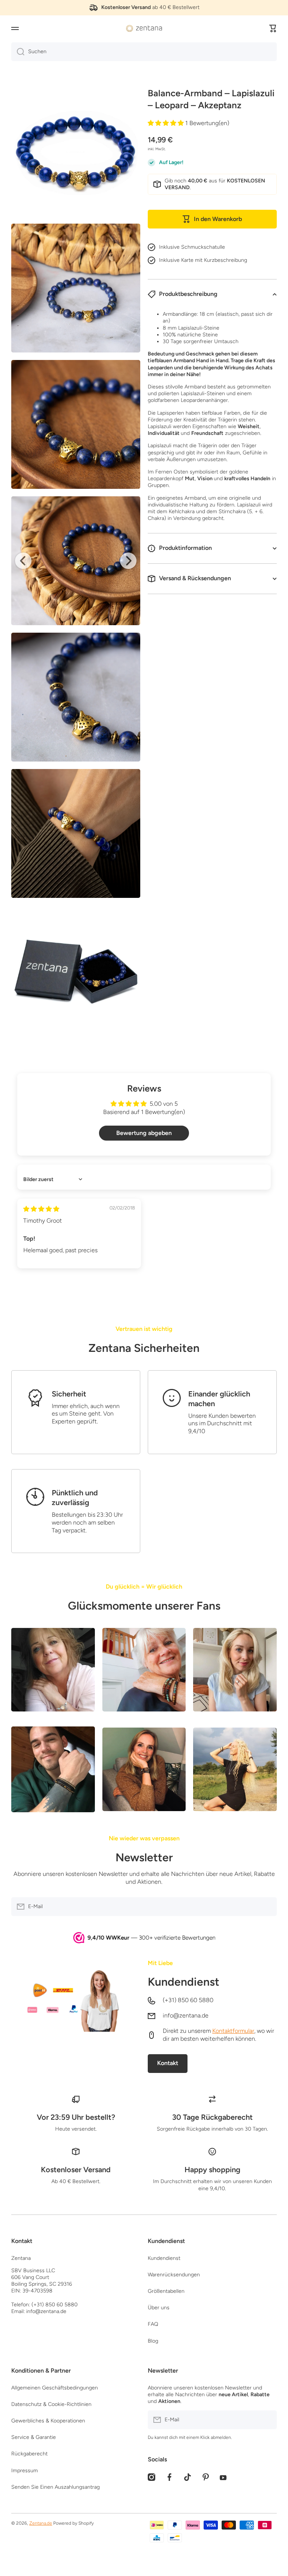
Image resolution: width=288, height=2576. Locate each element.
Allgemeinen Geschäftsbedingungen (55, 2388)
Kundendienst (184, 1982)
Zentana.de (41, 2523)
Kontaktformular (233, 2031)
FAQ (153, 2324)
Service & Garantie (34, 2437)
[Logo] (144, 28)
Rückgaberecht (29, 2454)
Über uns (159, 2308)
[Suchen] (18, 52)
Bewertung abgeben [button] (144, 1133)
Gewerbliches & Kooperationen (48, 2421)
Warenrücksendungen (174, 2275)
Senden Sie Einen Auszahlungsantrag (55, 2487)
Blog (153, 2341)
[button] (273, 28)
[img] (41, 1209)
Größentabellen (166, 2291)
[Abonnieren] (267, 1907)
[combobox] (144, 52)
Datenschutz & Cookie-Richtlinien (51, 2404)
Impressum (25, 2471)
